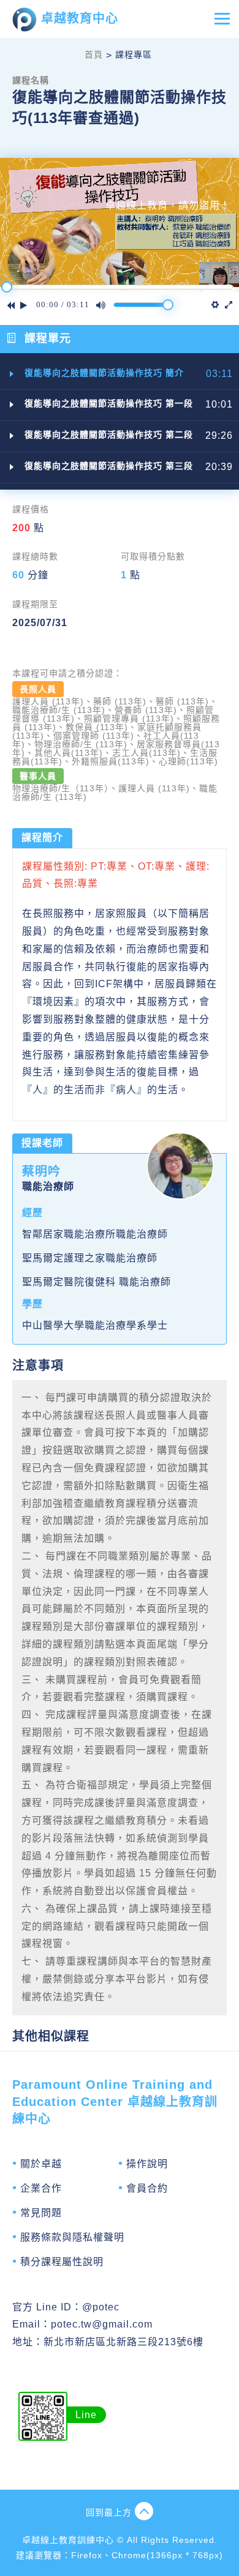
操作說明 (147, 2164)
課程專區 (134, 54)
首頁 (94, 54)
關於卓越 (41, 2164)
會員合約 (147, 2188)
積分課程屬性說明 (62, 2262)
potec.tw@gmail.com (102, 2324)
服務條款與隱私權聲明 (72, 2237)
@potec (101, 2307)
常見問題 (41, 2213)
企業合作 (41, 2188)
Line (86, 2415)
